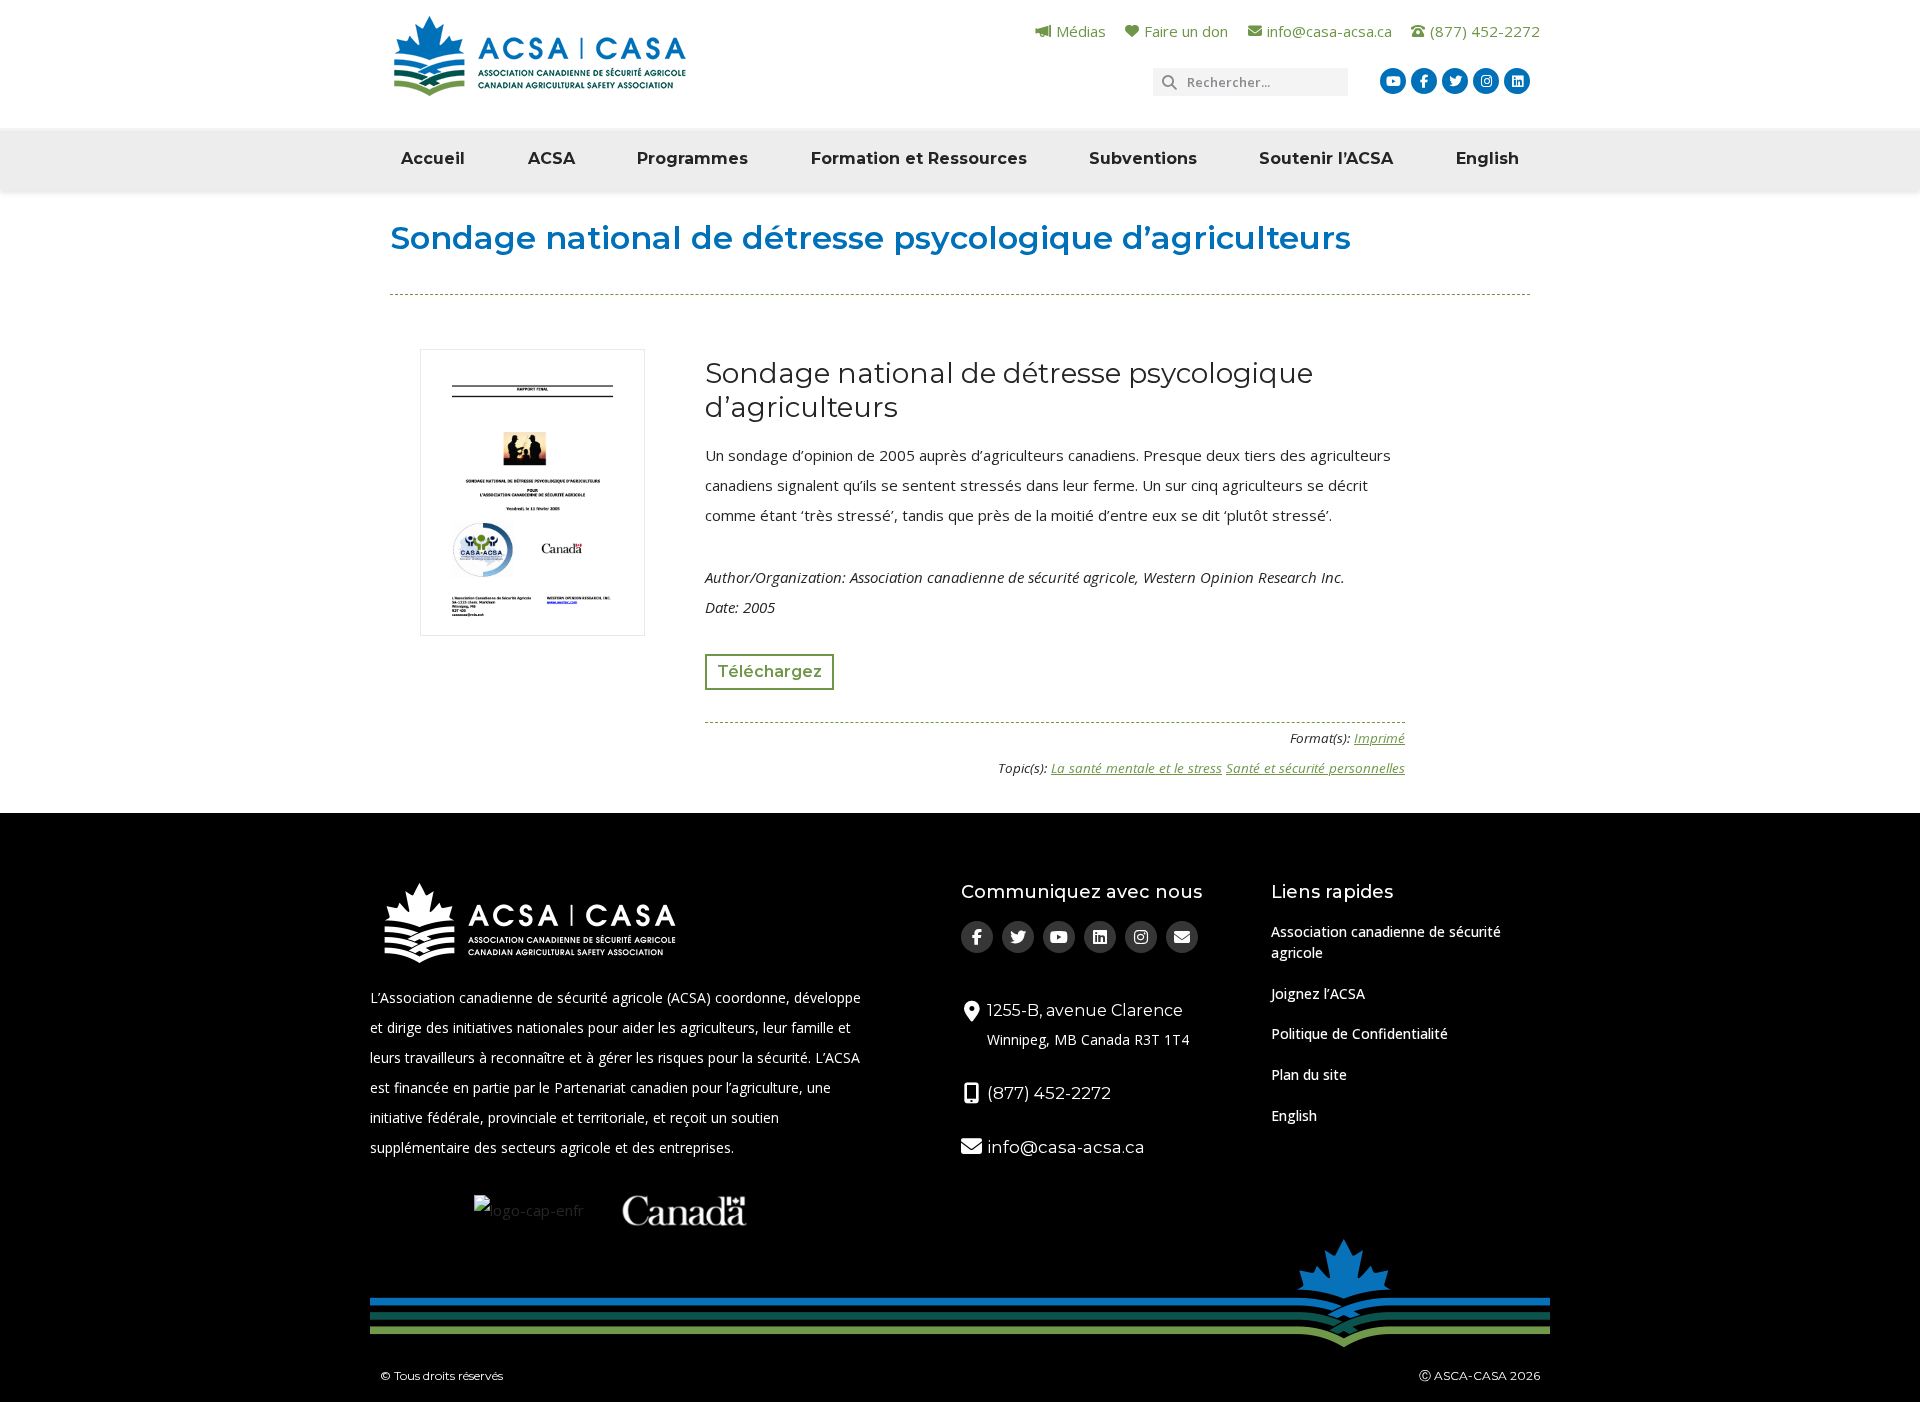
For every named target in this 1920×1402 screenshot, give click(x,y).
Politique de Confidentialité (1359, 1033)
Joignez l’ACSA (1318, 993)
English (1487, 158)
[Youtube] (1393, 81)
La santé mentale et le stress (1136, 768)
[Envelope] (1182, 937)
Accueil (433, 158)
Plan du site (1309, 1074)
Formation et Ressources (919, 158)
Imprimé (1379, 738)
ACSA (551, 158)
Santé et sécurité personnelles (1315, 768)
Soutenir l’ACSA (1326, 158)
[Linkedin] (1517, 81)
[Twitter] (1455, 81)
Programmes (692, 158)
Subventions (1143, 158)
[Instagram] (1486, 81)
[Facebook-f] (1424, 81)
